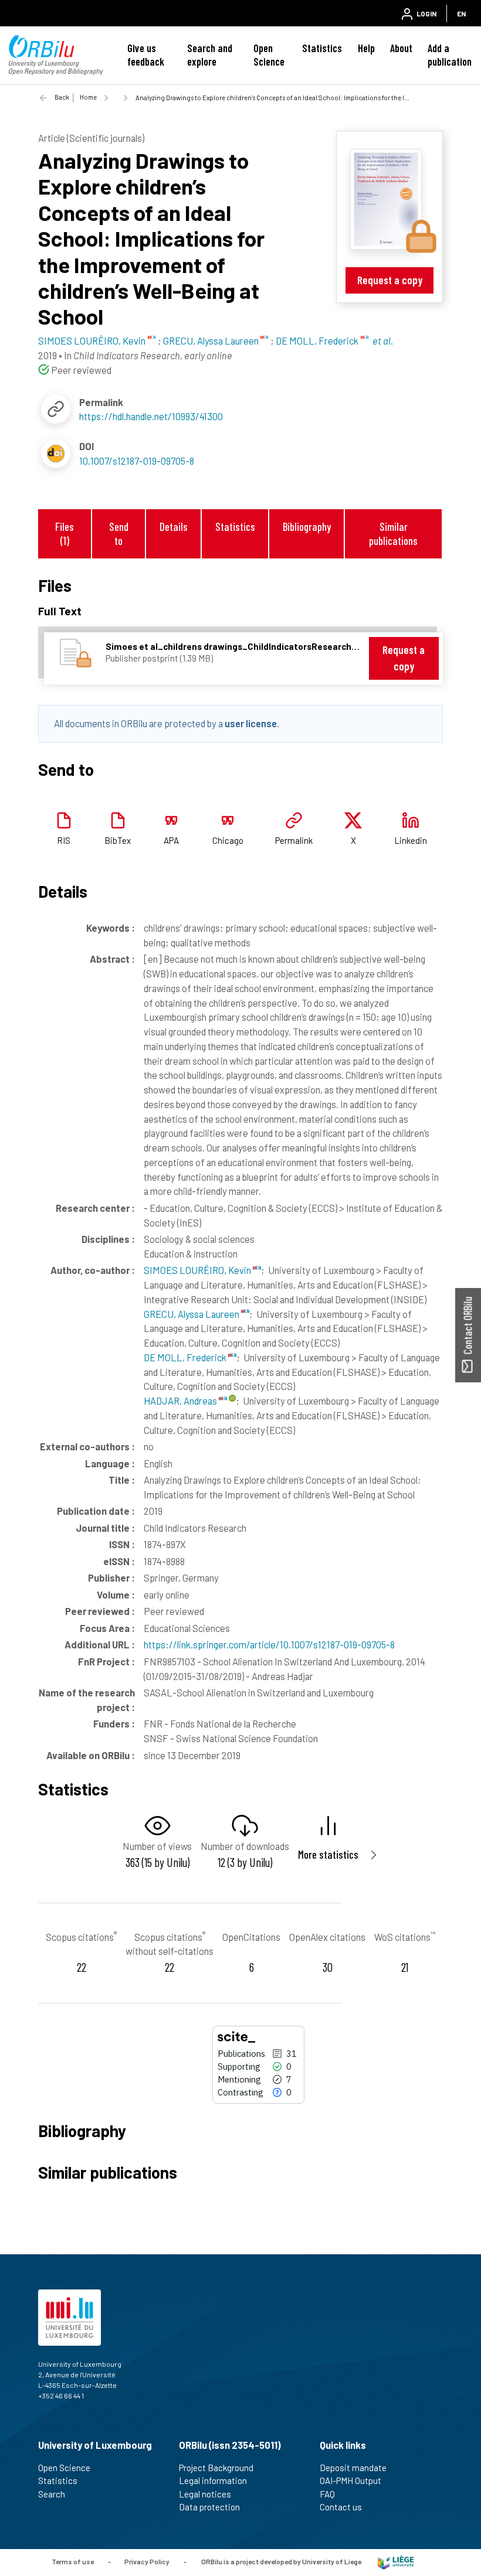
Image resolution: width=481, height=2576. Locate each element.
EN (461, 13)
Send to (119, 533)
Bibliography (307, 527)
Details (174, 527)
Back (62, 97)
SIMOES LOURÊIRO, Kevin (198, 1270)
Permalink (294, 840)
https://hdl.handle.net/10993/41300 (151, 416)
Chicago (228, 840)
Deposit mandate (353, 2468)
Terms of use (73, 2561)
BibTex (118, 840)
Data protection (209, 2507)
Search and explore (210, 55)
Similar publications (393, 533)
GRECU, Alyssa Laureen (192, 1314)
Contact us (341, 2507)
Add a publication (450, 55)
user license (251, 723)
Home (88, 97)
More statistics (328, 1854)
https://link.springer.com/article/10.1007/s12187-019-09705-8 (269, 1644)
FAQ (327, 2494)
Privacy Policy (147, 2561)
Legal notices (205, 2494)
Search (52, 2494)
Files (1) (65, 533)
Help (366, 48)
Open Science (269, 55)
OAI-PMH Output (350, 2480)
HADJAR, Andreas (181, 1401)
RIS (64, 840)
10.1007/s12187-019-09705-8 (137, 461)
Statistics (322, 48)
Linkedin (411, 840)
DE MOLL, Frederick (186, 1357)
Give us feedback (146, 55)
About (401, 48)
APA (171, 840)
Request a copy (390, 280)
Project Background (216, 2468)
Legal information (213, 2480)
